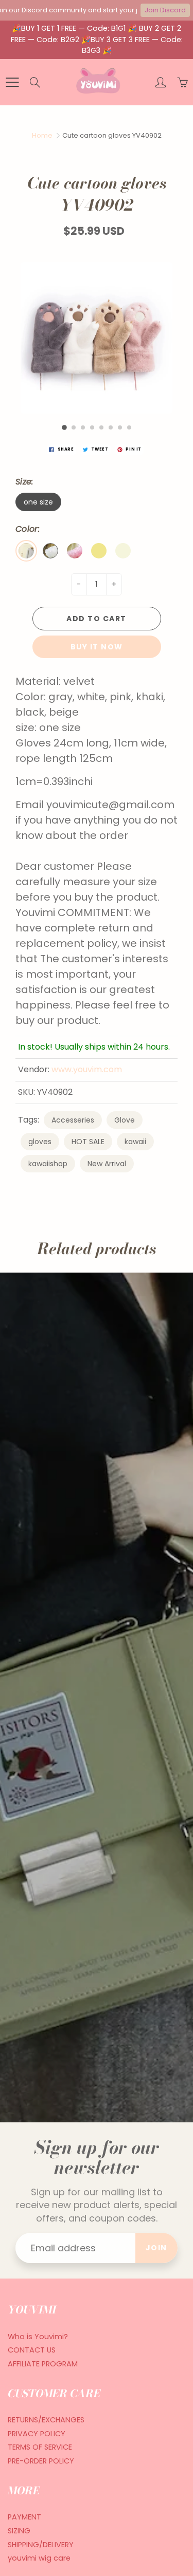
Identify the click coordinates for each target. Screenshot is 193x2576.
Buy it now (97, 647)
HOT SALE (88, 1142)
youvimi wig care (39, 2558)
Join (156, 2248)
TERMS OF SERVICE (40, 2447)
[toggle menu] (12, 82)
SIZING (19, 2531)
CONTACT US (32, 2350)
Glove (125, 1120)
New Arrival (107, 1164)
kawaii (135, 1142)
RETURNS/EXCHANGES (46, 2420)
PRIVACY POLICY (37, 2434)
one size (38, 502)
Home (42, 135)
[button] (64, 427)
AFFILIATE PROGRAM (43, 2364)
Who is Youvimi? (38, 2337)
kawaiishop (48, 1164)
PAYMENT (24, 2517)
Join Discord (165, 10)
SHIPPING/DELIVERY (41, 2545)
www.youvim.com (87, 1069)
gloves (40, 1142)
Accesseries (73, 1120)
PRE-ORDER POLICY (41, 2461)
